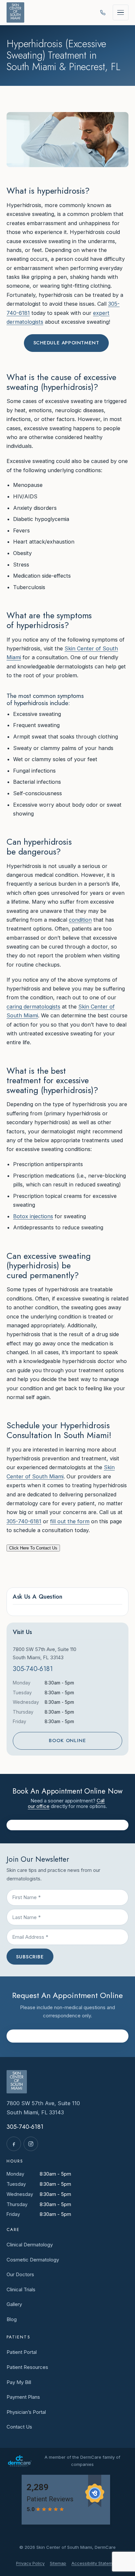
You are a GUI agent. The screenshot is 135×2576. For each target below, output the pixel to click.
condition (80, 920)
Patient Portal (22, 2352)
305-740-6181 (24, 1521)
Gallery (14, 2304)
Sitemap (58, 2563)
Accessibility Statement (95, 2563)
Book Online (67, 1740)
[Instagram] (31, 2144)
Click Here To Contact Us (33, 1548)
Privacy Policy (30, 2563)
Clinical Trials (21, 2289)
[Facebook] (14, 2144)
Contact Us (19, 2427)
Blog (12, 2319)
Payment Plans (23, 2397)
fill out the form (70, 1521)
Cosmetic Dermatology (33, 2260)
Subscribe (30, 1957)
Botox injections (33, 1216)
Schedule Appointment (66, 343)
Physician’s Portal (26, 2412)
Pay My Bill (19, 2382)
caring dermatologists (33, 1007)
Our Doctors (20, 2274)
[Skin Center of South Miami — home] (15, 12)
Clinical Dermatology (30, 2245)
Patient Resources (27, 2367)
